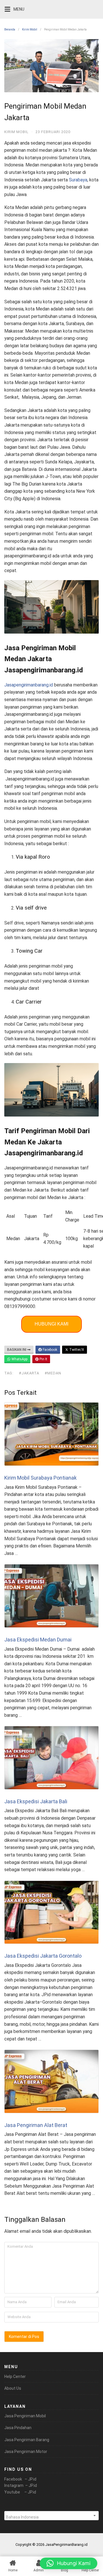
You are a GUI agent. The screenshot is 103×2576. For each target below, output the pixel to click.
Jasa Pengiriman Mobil (25, 2416)
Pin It (43, 1359)
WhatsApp (19, 1359)
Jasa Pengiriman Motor (26, 2452)
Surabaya (78, 180)
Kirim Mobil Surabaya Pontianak (40, 1478)
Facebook (49, 1350)
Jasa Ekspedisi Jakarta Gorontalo (43, 1956)
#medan (53, 1373)
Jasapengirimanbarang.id (29, 685)
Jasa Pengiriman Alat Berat (36, 2125)
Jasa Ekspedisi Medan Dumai (38, 1640)
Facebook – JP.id (20, 2479)
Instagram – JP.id (21, 2485)
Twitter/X (76, 1350)
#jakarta (29, 1373)
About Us (13, 2388)
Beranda (10, 29)
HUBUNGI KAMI (51, 1324)
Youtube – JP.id (20, 2492)
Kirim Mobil (30, 29)
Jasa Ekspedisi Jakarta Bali (36, 1801)
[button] (69, 2563)
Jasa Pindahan (18, 2428)
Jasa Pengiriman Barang (27, 2440)
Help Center (15, 2376)
